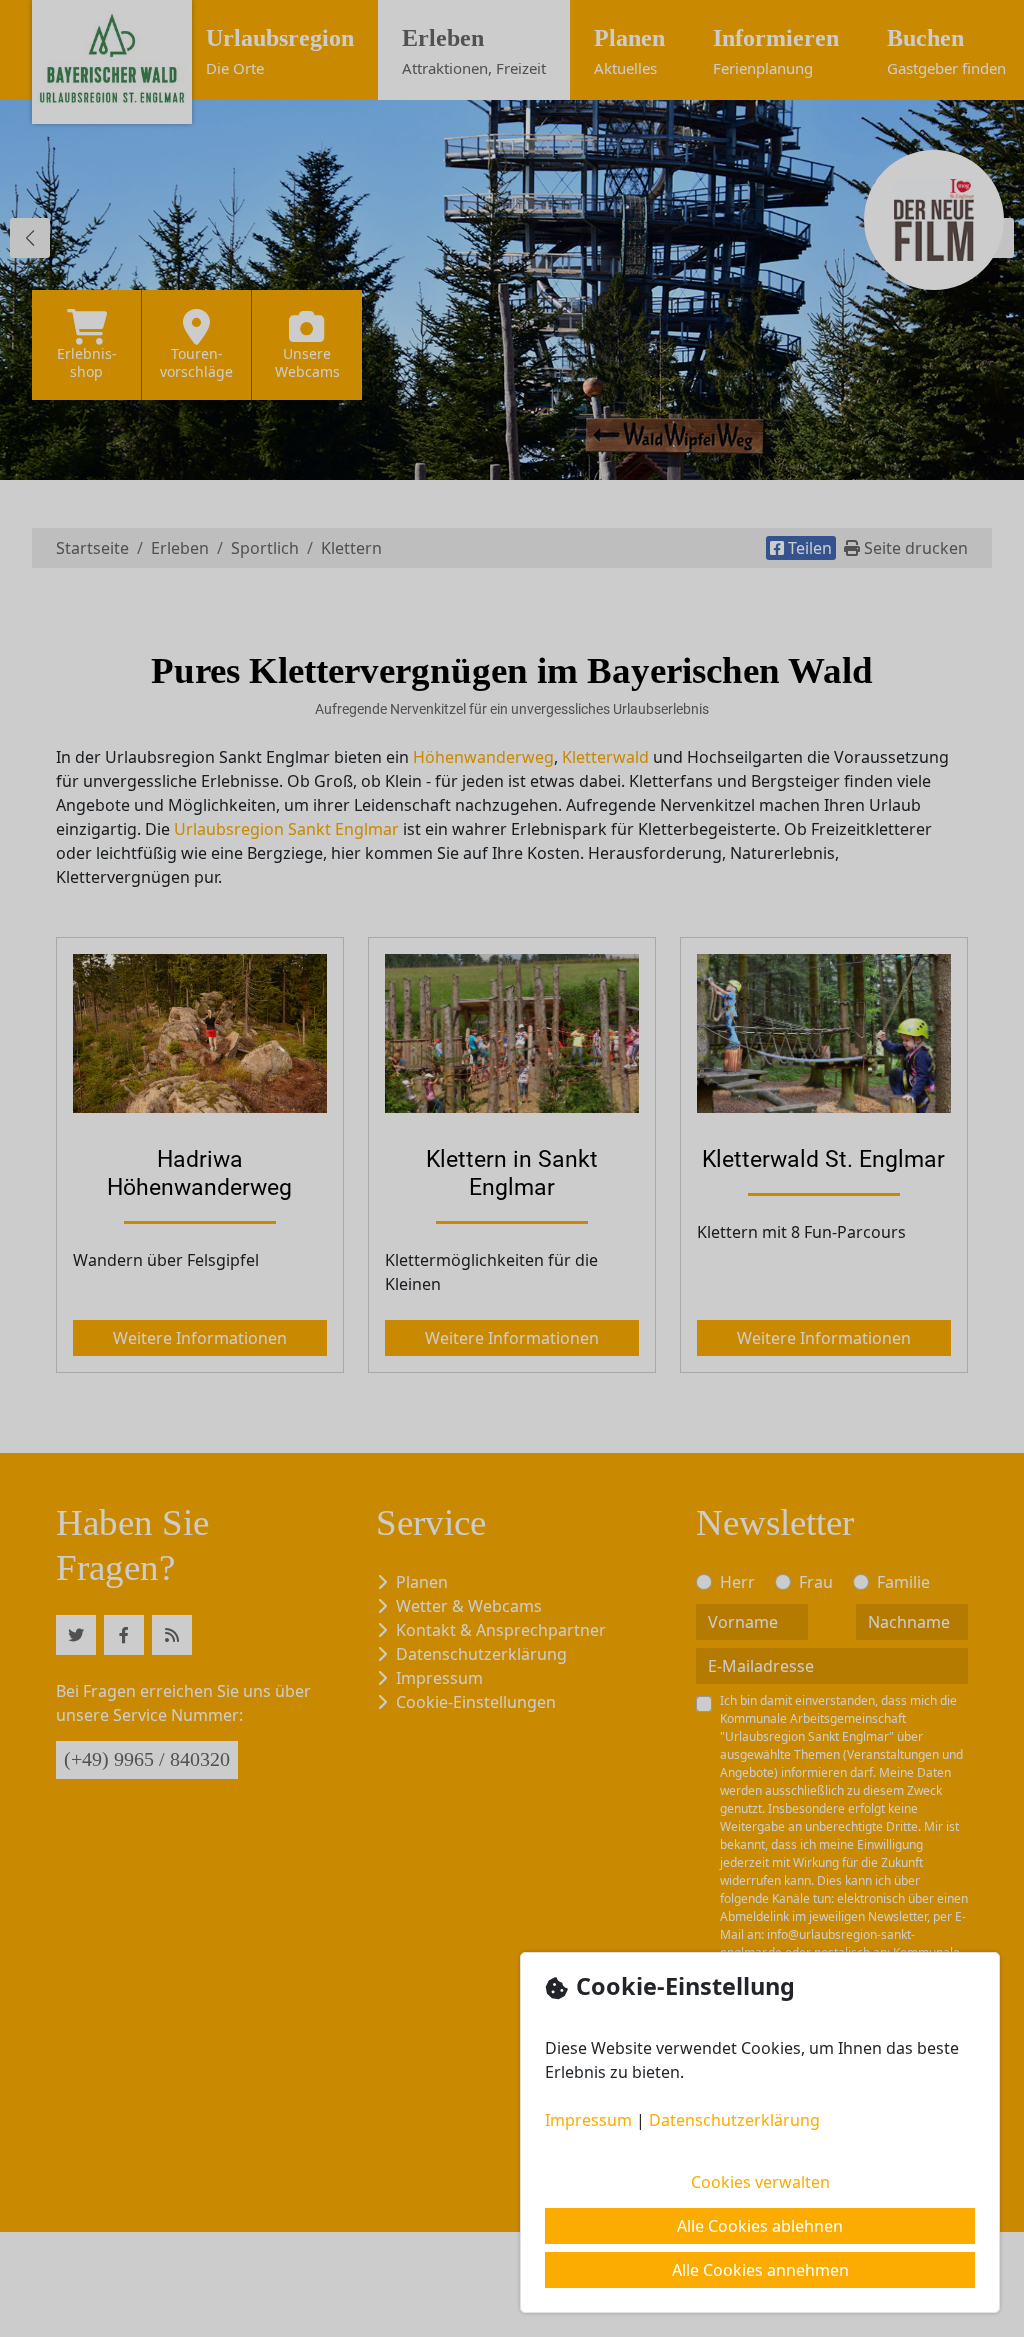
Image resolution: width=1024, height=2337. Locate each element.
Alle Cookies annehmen (760, 2270)
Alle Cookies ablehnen (760, 2226)
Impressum (588, 2120)
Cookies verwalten (760, 2182)
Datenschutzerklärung (734, 2120)
